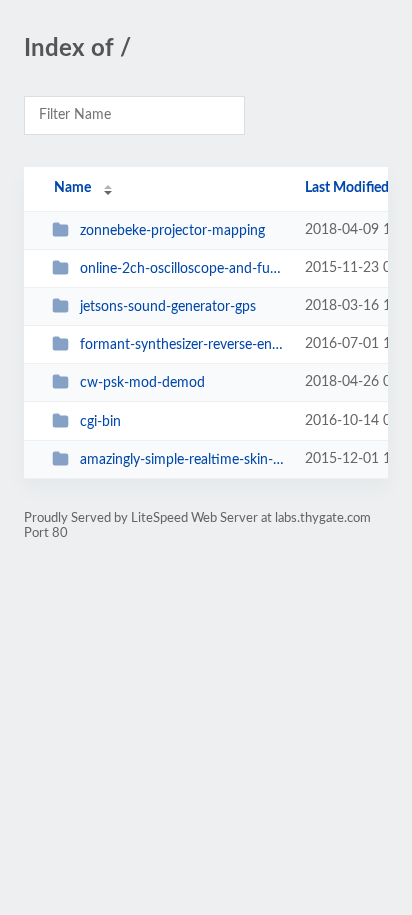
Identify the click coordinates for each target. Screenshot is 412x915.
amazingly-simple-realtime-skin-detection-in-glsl (183, 460)
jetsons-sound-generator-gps (168, 307)
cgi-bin (100, 422)
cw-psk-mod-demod (142, 383)
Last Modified (347, 188)
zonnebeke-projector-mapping (172, 231)
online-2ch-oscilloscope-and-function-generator (183, 269)
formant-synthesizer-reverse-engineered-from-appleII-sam (183, 345)
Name (72, 188)
